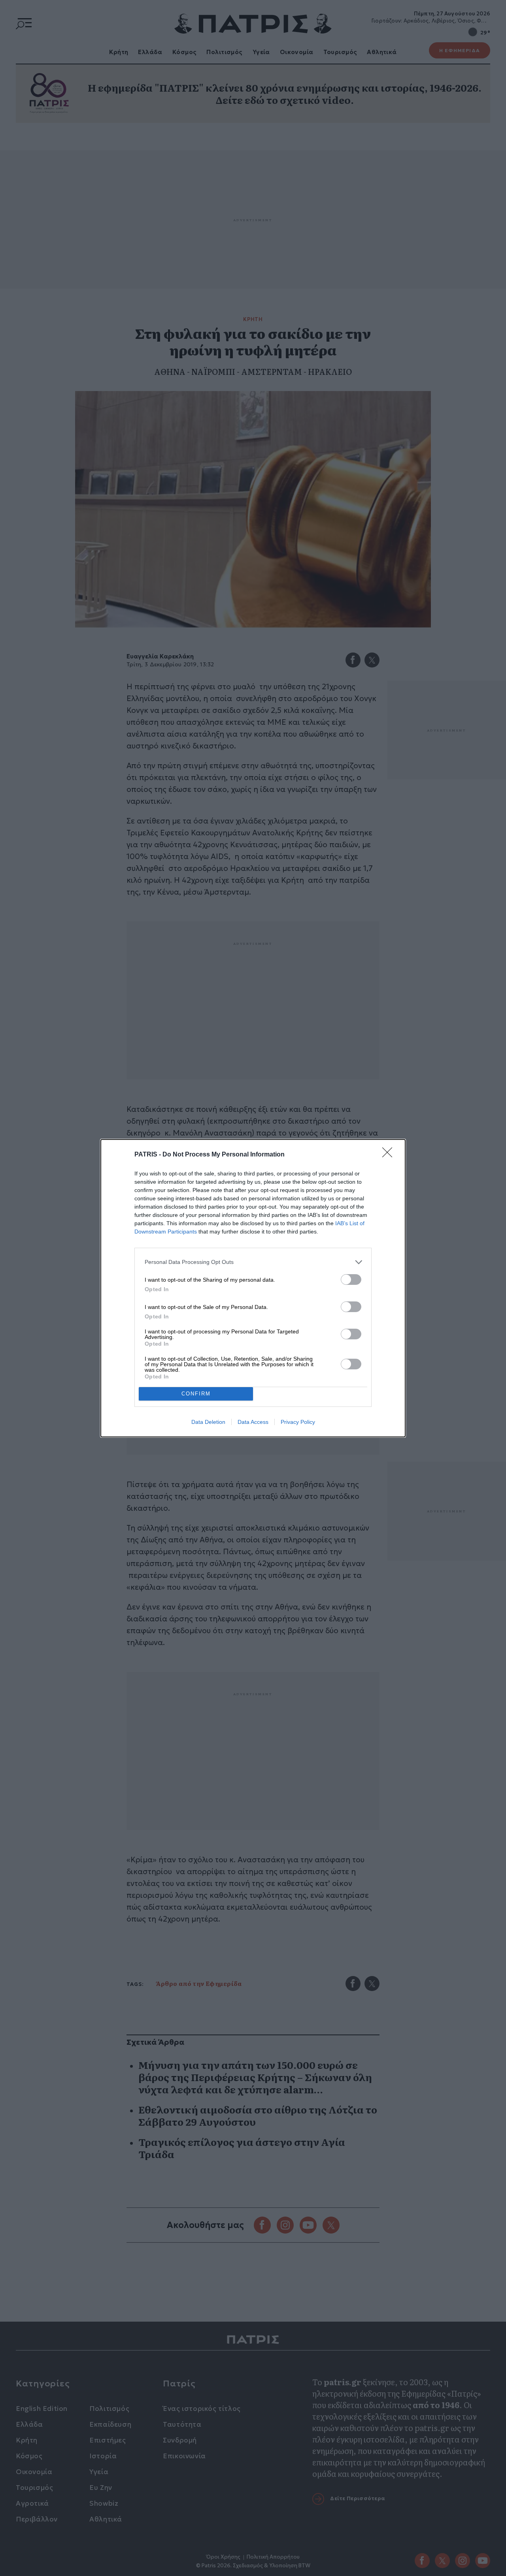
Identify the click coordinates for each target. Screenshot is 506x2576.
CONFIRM (196, 1394)
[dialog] (253, 1288)
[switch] (351, 1280)
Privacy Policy (298, 1422)
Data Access (253, 1422)
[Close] (390, 1155)
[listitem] (253, 1262)
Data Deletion (208, 1422)
